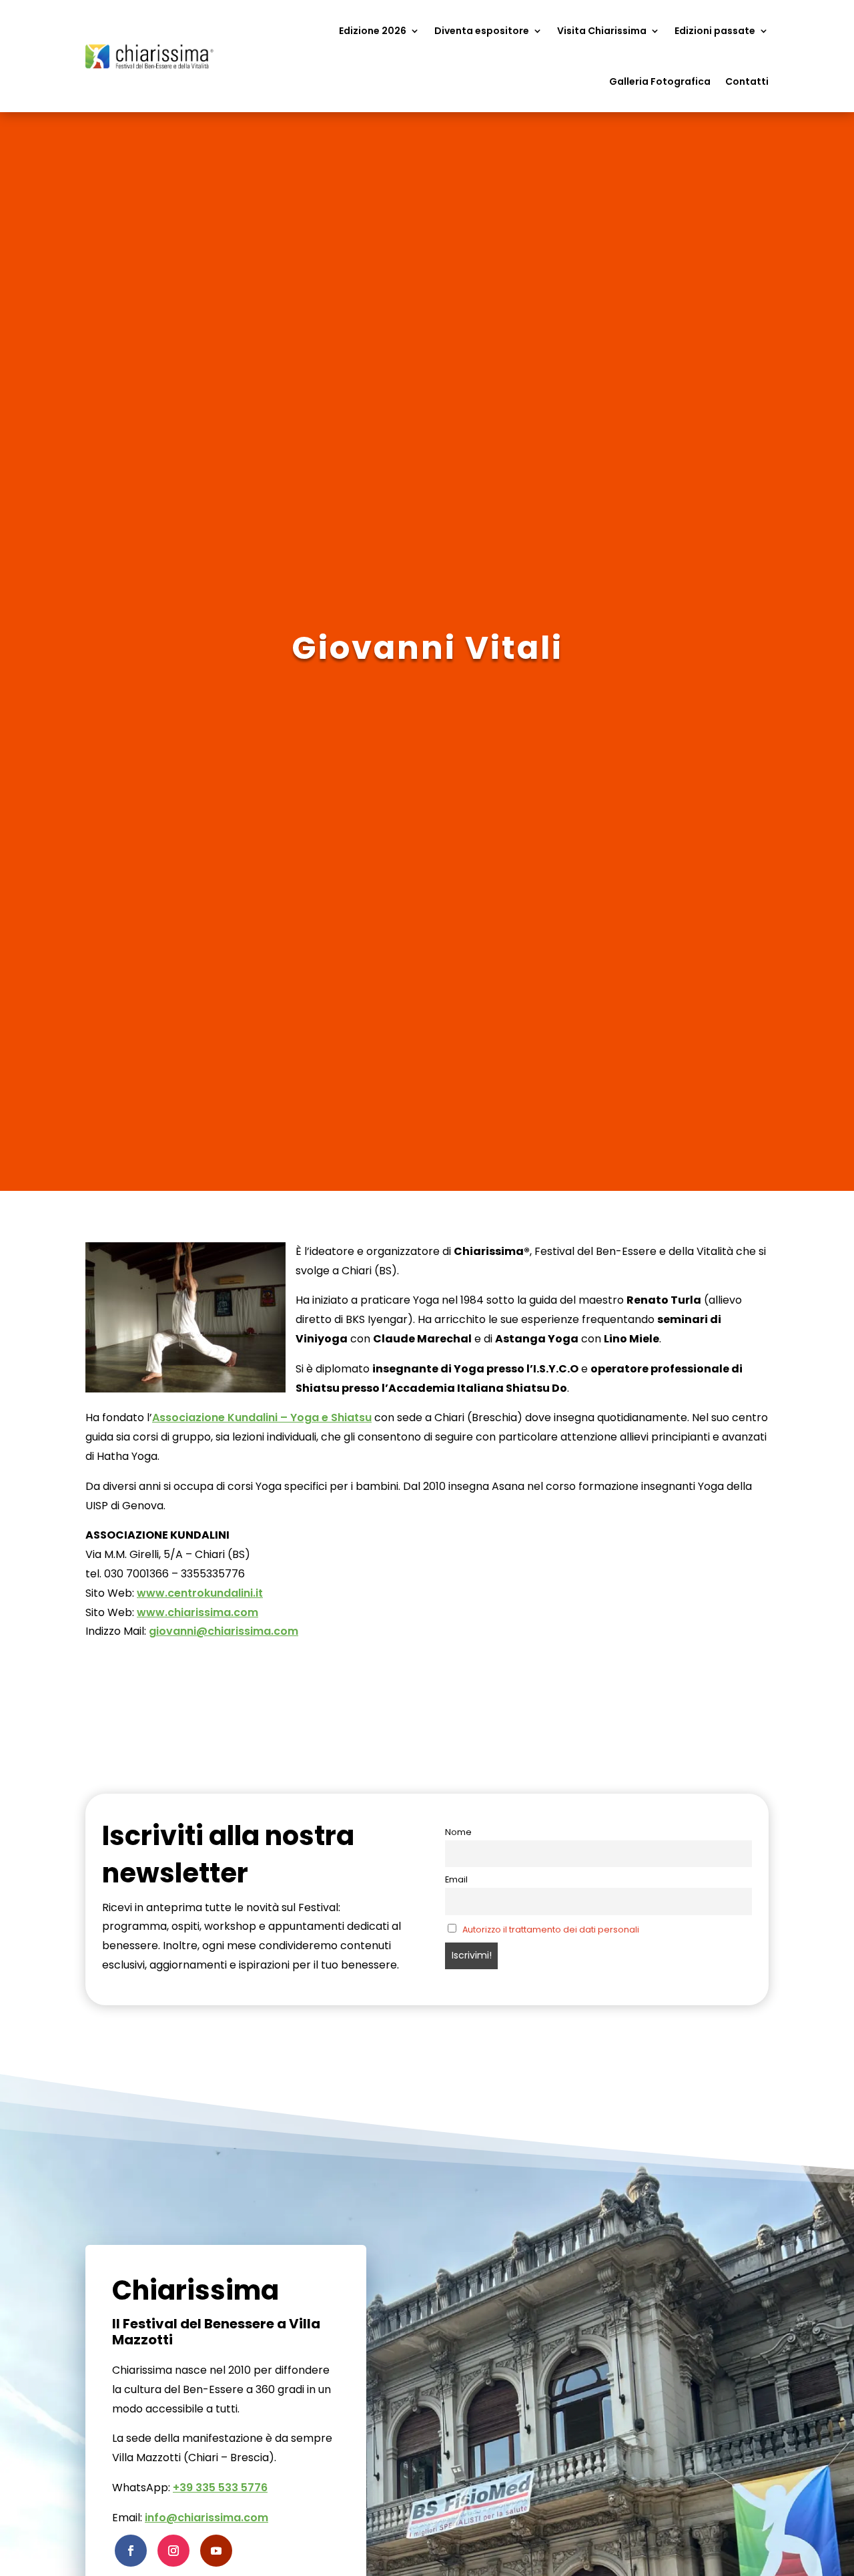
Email (456, 1879)
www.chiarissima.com (197, 1612)
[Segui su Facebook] (131, 2551)
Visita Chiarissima (602, 31)
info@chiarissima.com (206, 2518)
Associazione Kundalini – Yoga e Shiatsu (262, 1418)
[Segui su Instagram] (173, 2551)
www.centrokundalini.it (200, 1593)
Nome (458, 1832)
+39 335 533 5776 (220, 2488)
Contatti (747, 81)
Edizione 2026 (373, 31)
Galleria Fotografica (660, 81)
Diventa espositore (482, 31)
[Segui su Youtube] (216, 2551)
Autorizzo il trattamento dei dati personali (551, 1929)
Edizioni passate (715, 31)
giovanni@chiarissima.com (224, 1631)
